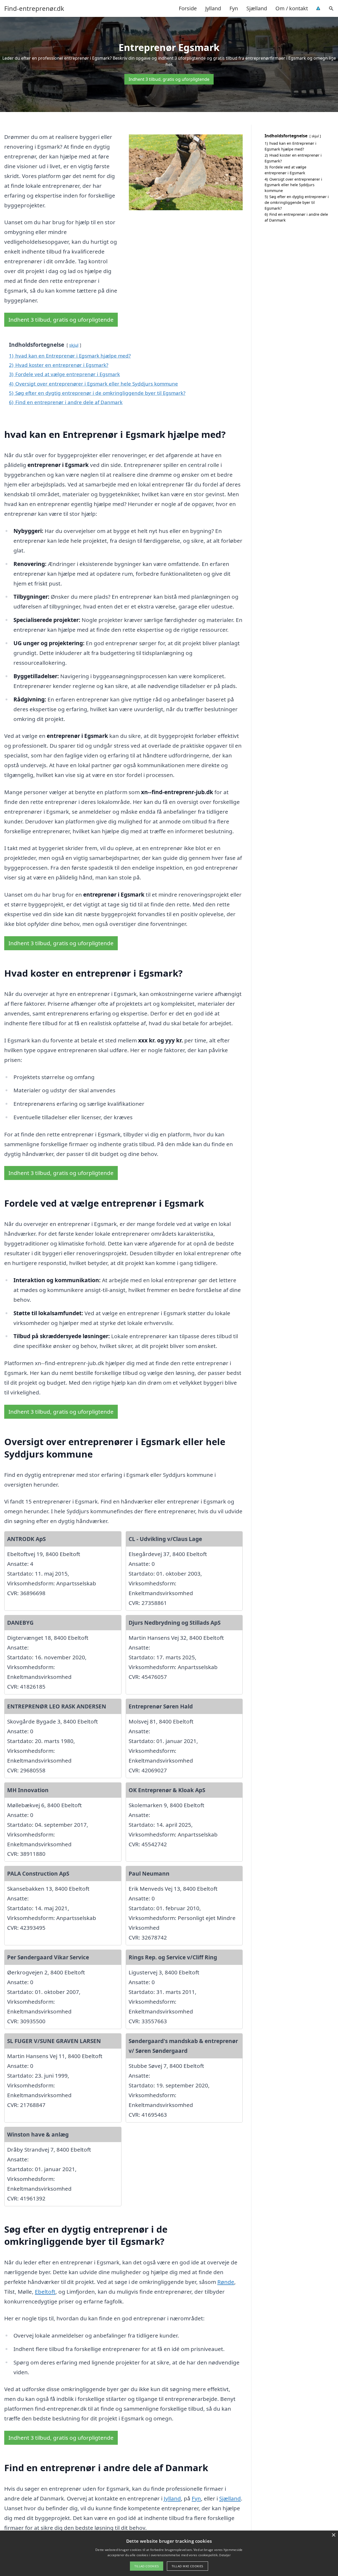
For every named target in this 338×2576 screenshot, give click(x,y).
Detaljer (225, 2555)
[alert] (169, 2553)
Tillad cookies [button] (147, 2566)
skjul (74, 345)
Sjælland (257, 8)
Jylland (213, 8)
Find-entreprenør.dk (34, 8)
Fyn (234, 8)
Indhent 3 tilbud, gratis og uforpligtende (169, 79)
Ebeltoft (45, 2292)
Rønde (226, 2282)
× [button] (333, 2535)
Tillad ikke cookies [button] (187, 2566)
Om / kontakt (292, 8)
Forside (188, 8)
